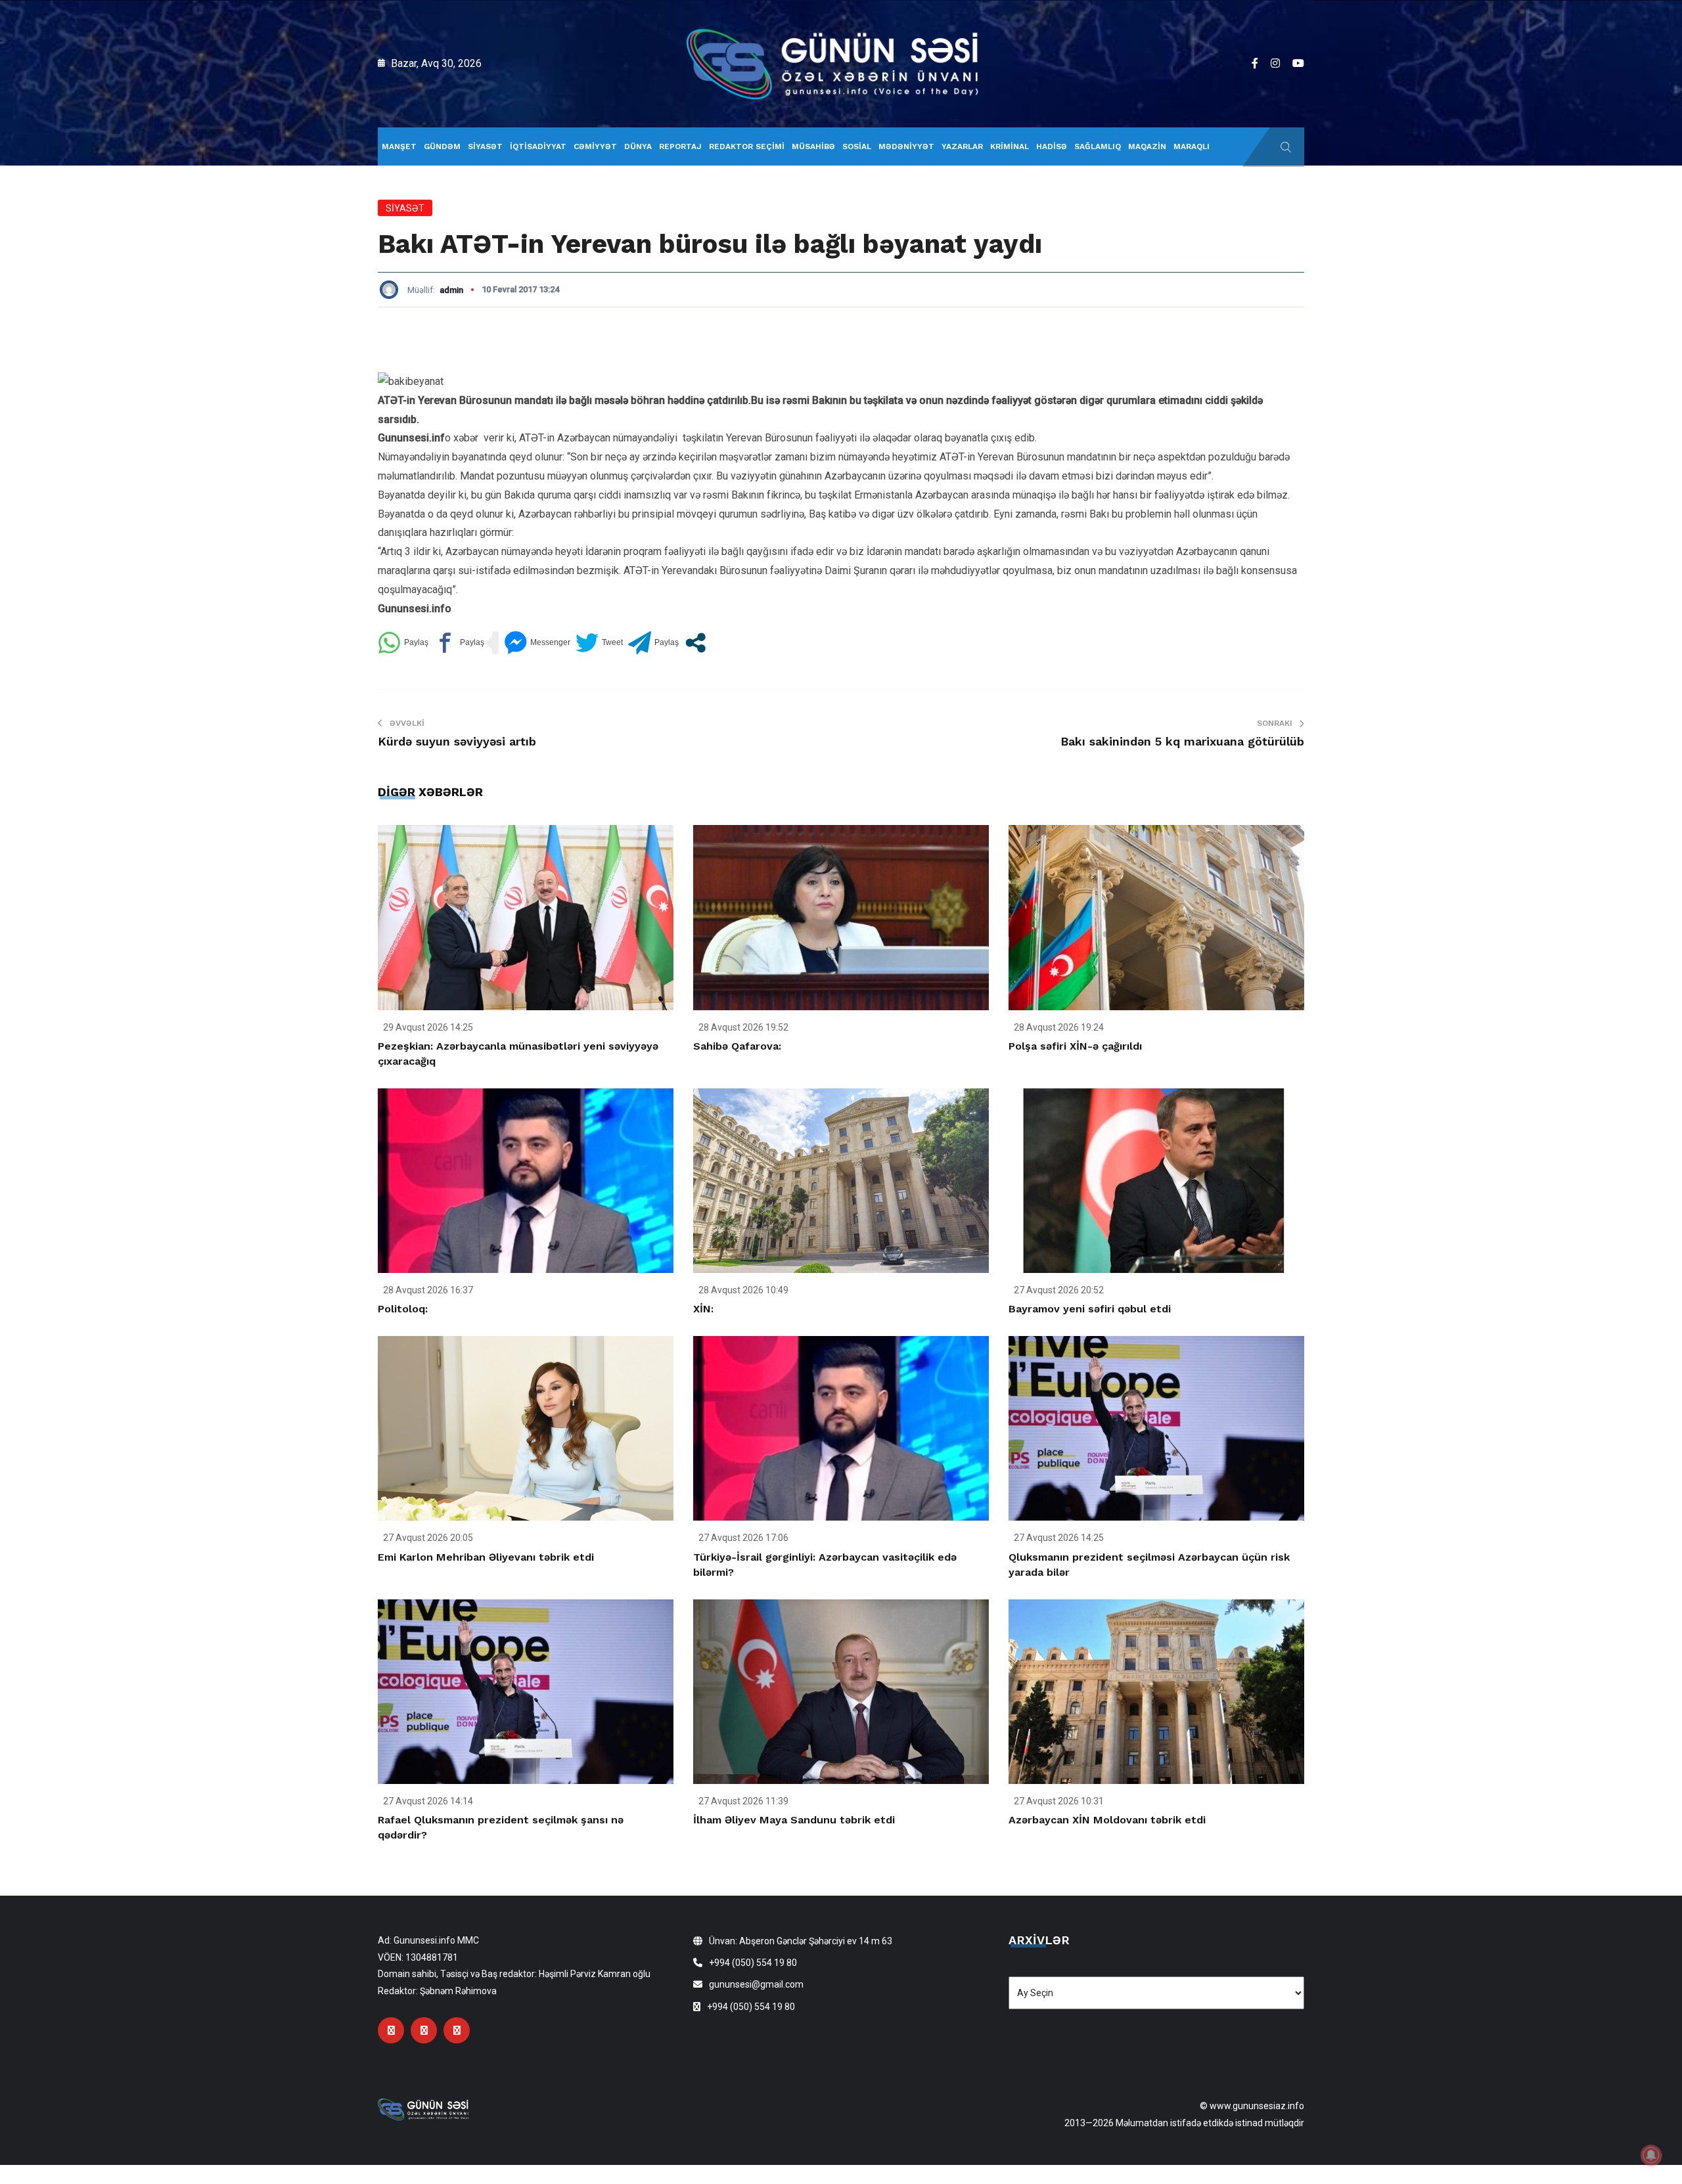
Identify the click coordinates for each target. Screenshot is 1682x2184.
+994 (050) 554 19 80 (753, 1963)
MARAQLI (1192, 146)
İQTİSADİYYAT (538, 146)
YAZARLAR (962, 146)
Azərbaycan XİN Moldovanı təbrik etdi (1107, 1820)
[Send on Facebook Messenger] (537, 643)
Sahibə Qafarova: (737, 1046)
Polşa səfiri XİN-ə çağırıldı (1075, 1046)
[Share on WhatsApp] (403, 643)
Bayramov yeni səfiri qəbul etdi (1090, 1309)
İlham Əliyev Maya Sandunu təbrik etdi (794, 1820)
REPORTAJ (680, 146)
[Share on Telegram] (653, 643)
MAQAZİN (1147, 146)
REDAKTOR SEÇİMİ (747, 146)
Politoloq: (403, 1309)
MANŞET (399, 146)
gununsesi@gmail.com (756, 1984)
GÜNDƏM (442, 146)
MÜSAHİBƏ (813, 146)
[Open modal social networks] (695, 643)
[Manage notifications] (1651, 2155)
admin (451, 290)
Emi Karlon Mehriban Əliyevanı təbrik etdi (486, 1557)
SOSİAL (857, 146)
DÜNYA (638, 146)
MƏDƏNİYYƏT (906, 146)
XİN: (703, 1309)
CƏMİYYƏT (595, 146)
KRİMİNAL (1010, 146)
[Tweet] (599, 643)
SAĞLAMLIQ (1098, 146)
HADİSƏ (1052, 146)
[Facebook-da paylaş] (459, 643)
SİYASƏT (485, 146)
